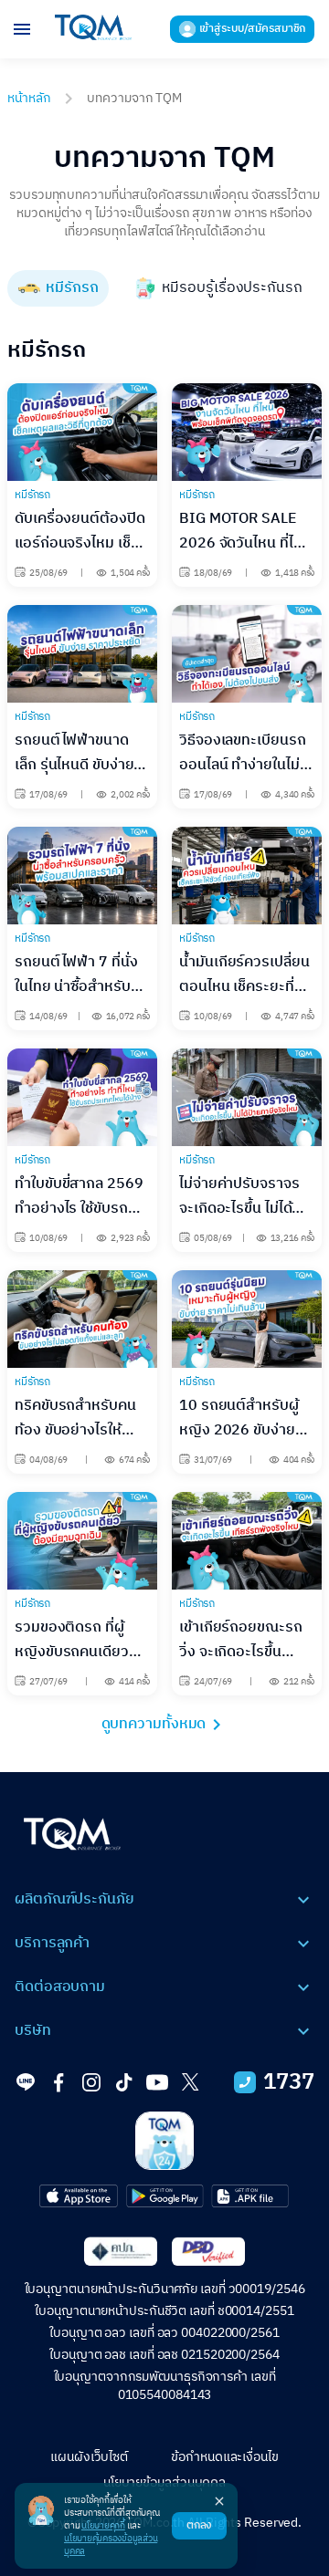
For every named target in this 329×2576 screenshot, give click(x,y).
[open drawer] (22, 29)
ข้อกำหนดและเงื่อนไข (225, 2457)
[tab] (58, 288)
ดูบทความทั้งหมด (154, 1725)
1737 (289, 2082)
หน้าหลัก (29, 98)
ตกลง (199, 2525)
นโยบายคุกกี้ (103, 2526)
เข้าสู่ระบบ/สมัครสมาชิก (253, 29)
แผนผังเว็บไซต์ (89, 2457)
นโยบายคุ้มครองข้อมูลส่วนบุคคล (111, 2545)
